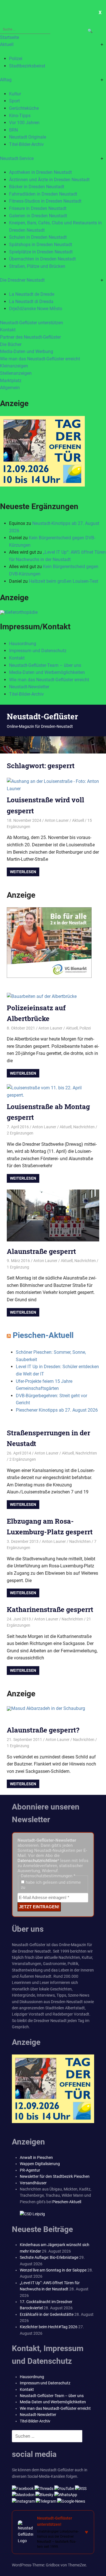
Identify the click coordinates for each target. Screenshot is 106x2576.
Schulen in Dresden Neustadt (38, 237)
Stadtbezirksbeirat (27, 66)
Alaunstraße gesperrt (41, 1251)
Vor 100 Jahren (24, 123)
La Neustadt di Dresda (31, 302)
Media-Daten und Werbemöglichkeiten (47, 672)
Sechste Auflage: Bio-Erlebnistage (49, 2257)
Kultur (15, 94)
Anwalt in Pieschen (36, 2157)
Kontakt (8, 330)
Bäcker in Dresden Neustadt (37, 187)
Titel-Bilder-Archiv (26, 144)
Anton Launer (57, 820)
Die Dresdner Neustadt (22, 280)
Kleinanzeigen (14, 366)
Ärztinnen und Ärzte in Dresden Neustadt (49, 180)
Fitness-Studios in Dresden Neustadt (45, 201)
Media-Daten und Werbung (27, 351)
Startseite (9, 37)
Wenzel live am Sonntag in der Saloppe (53, 2270)
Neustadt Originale (28, 137)
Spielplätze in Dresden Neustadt (41, 252)
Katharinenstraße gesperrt (50, 1609)
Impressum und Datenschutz (38, 651)
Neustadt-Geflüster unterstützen (32, 323)
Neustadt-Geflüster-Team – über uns (45, 665)
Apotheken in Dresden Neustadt (40, 172)
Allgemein (10, 388)
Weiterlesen (23, 872)
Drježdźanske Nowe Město (36, 309)
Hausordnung (23, 644)
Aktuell (7, 44)
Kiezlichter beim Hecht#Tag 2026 (49, 2327)
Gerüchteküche (24, 108)
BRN (13, 130)
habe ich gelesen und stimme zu (51, 1885)
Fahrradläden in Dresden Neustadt (43, 194)
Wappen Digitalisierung (40, 2164)
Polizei (16, 59)
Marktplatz (11, 381)
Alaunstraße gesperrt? (43, 1730)
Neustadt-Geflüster (42, 716)
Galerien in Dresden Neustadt (38, 216)
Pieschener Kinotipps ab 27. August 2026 (57, 1410)
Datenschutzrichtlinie (37, 1861)
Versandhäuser (33, 2183)
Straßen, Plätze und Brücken (37, 266)
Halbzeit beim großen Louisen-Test (63, 581)
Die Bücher (11, 344)
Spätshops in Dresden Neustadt (41, 245)
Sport (14, 101)
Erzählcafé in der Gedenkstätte (47, 2314)
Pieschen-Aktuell (43, 1335)
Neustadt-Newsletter (29, 687)
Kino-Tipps (20, 116)
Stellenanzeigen (16, 373)
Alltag (6, 80)
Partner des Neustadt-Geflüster (30, 337)
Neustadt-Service (17, 158)
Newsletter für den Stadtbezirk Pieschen (55, 2176)
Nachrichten (84, 1127)
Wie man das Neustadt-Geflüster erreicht (40, 359)
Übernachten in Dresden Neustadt (42, 259)
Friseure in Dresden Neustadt (38, 208)
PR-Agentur (30, 2170)
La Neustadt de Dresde (32, 294)
